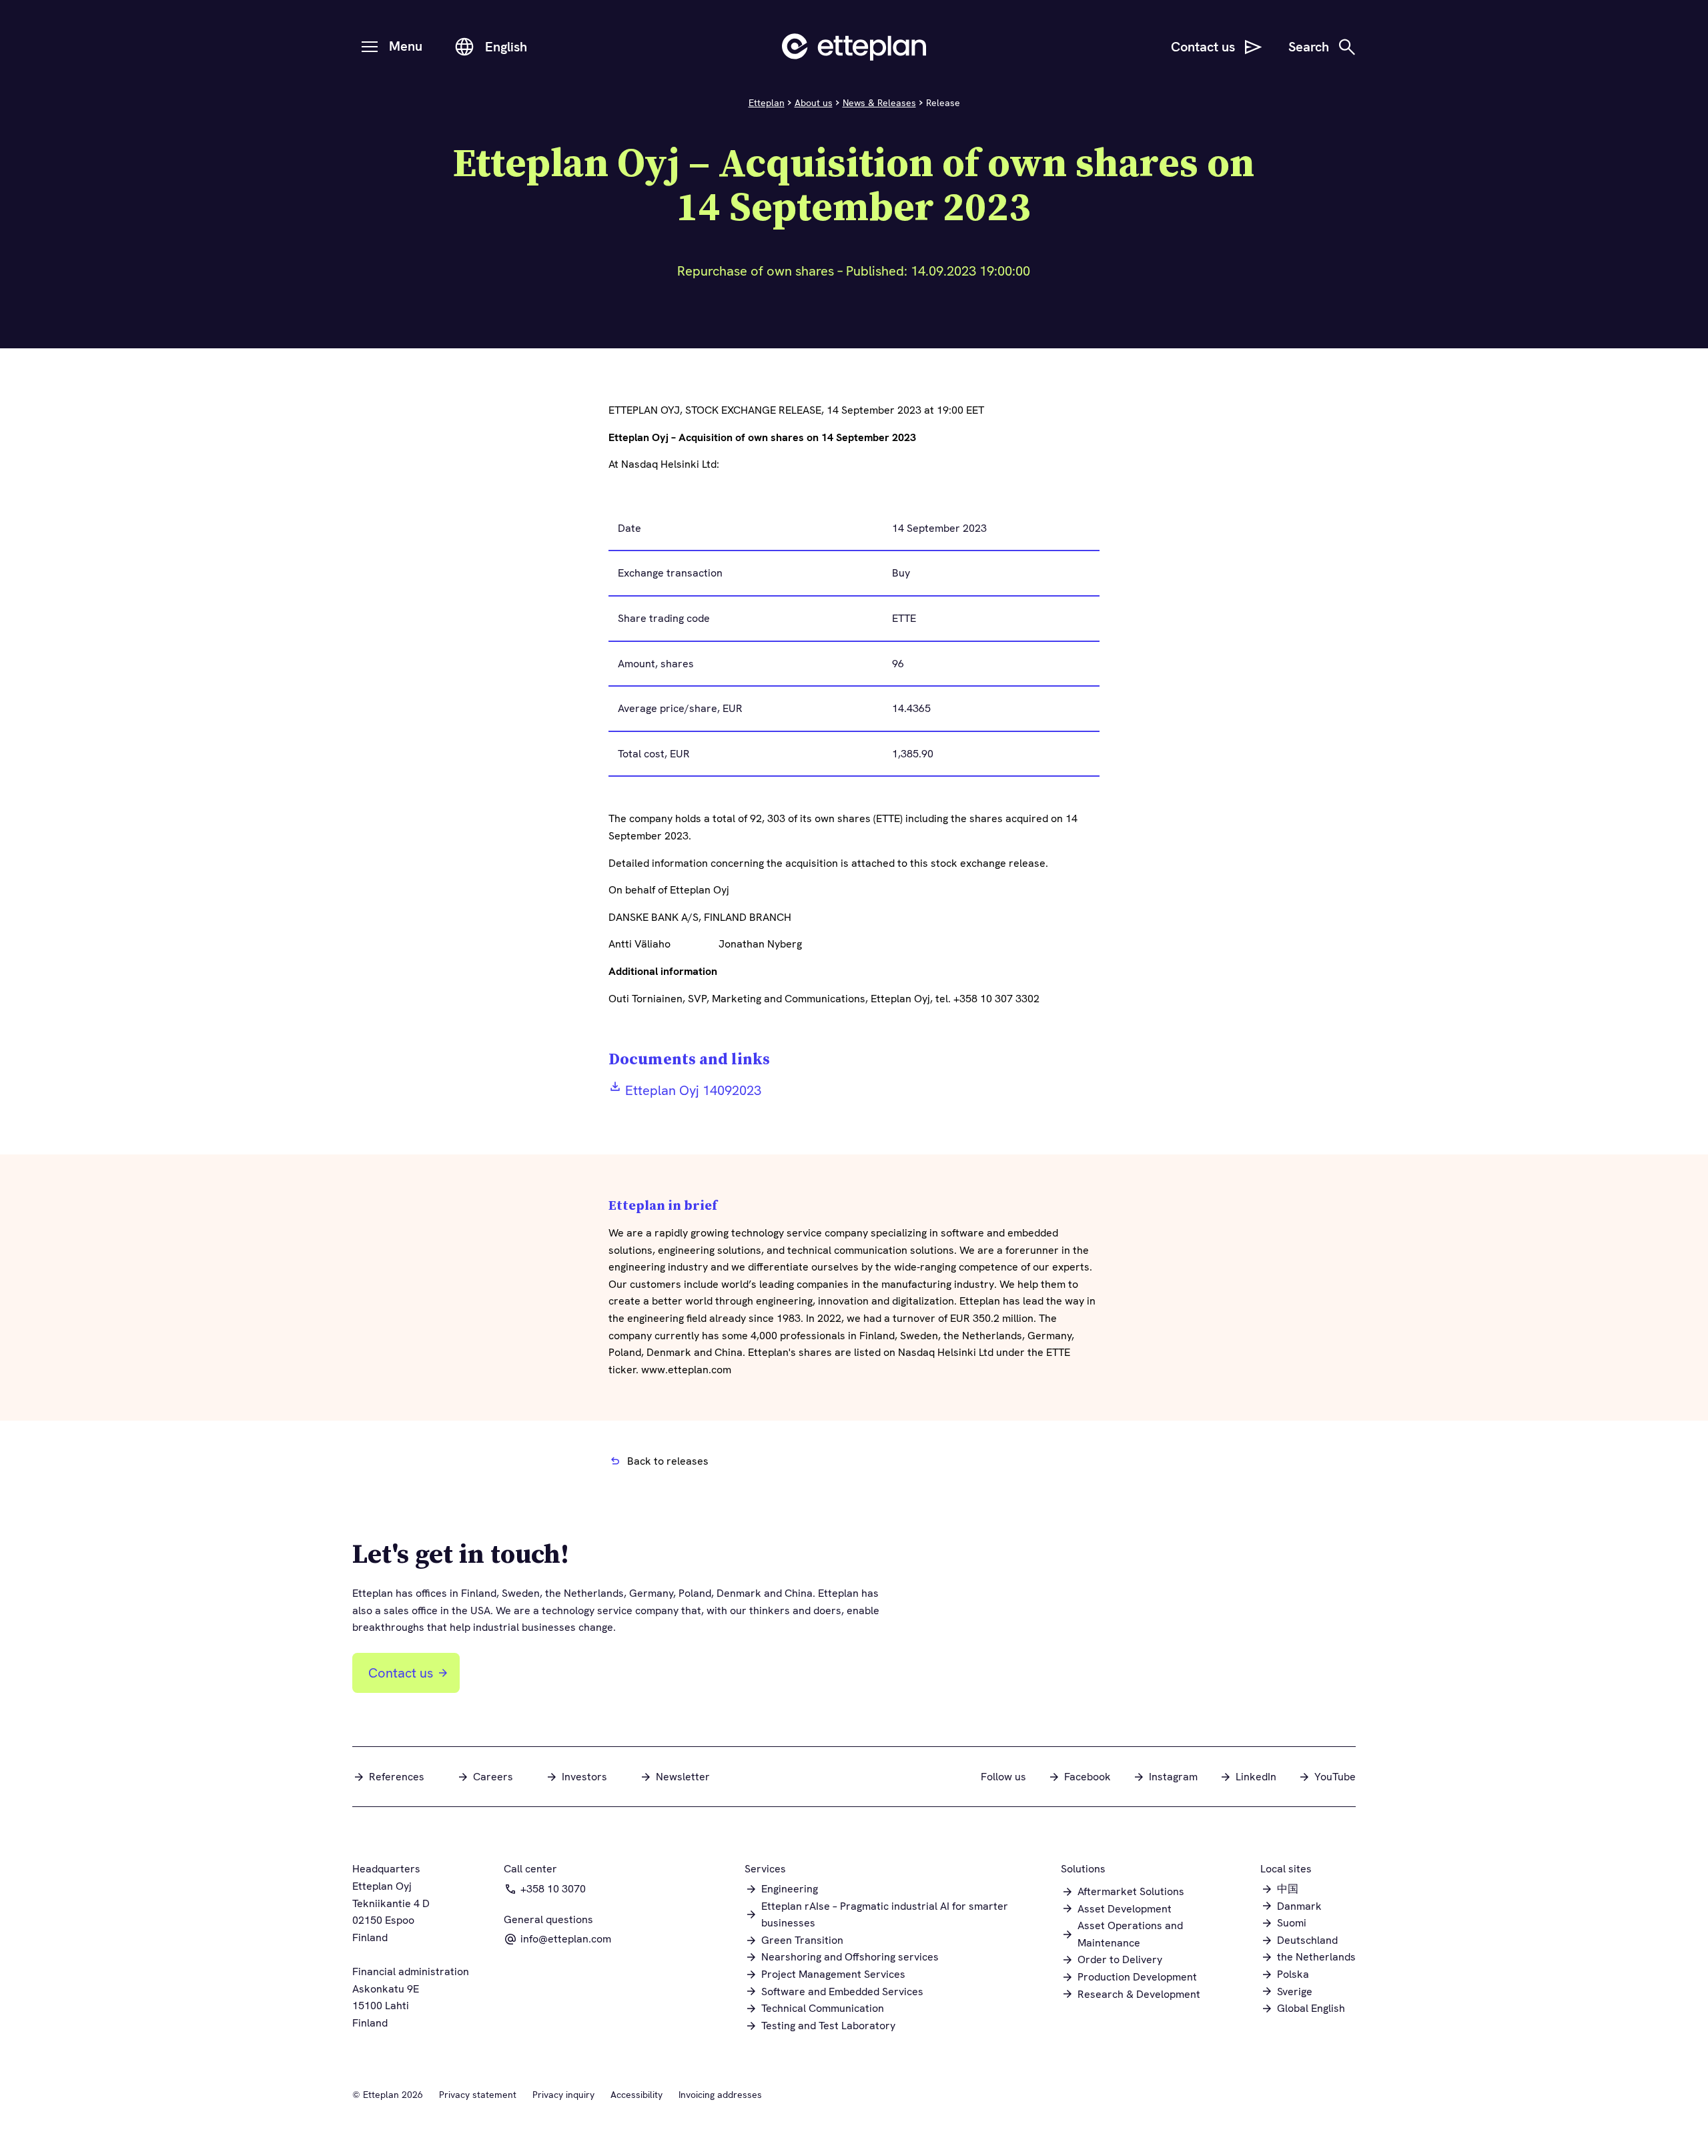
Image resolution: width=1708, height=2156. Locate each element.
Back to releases (668, 1461)
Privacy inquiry (563, 2095)
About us (814, 103)
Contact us (401, 1673)
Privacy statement (478, 2095)
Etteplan (767, 103)
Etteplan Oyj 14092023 (693, 1090)
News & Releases (879, 103)
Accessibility (636, 2095)
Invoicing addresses (720, 2095)
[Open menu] (370, 47)
